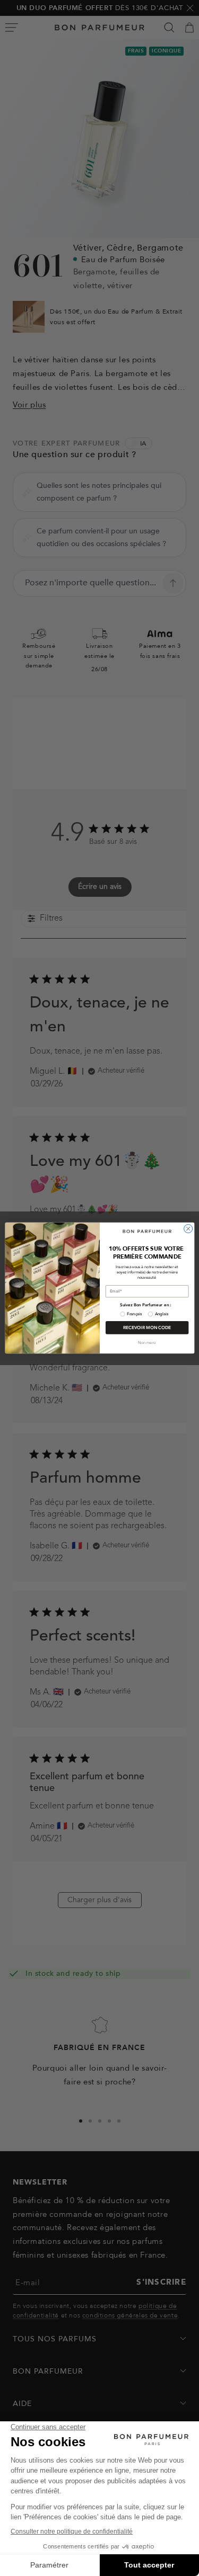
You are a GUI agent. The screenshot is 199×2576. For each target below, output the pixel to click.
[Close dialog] (188, 1228)
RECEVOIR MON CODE (147, 1327)
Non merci (147, 1343)
